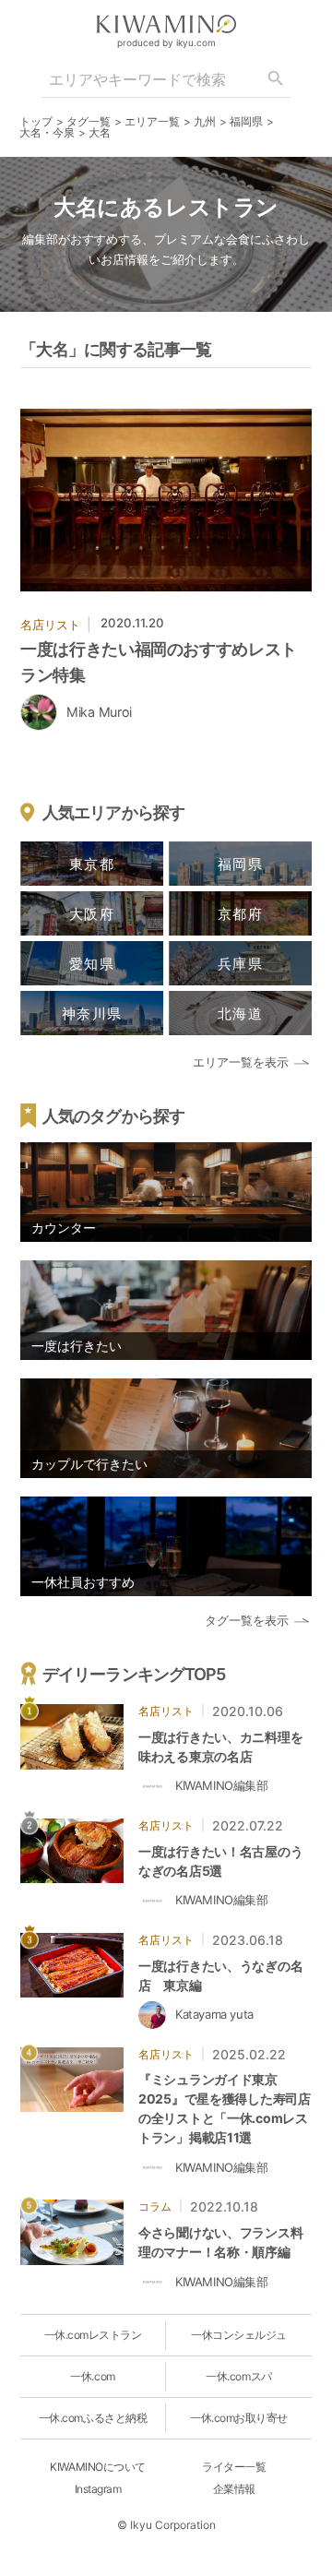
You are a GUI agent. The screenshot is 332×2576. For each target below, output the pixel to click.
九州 (205, 121)
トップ (36, 121)
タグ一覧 (89, 121)
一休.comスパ (238, 2376)
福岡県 (246, 121)
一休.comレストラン (93, 2335)
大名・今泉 (47, 132)
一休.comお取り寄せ (239, 2418)
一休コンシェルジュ (239, 2335)
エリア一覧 (152, 121)
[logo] (166, 24)
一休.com (92, 2376)
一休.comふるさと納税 (93, 2418)
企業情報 (234, 2489)
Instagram (98, 2489)
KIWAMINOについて (97, 2467)
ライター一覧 (234, 2467)
